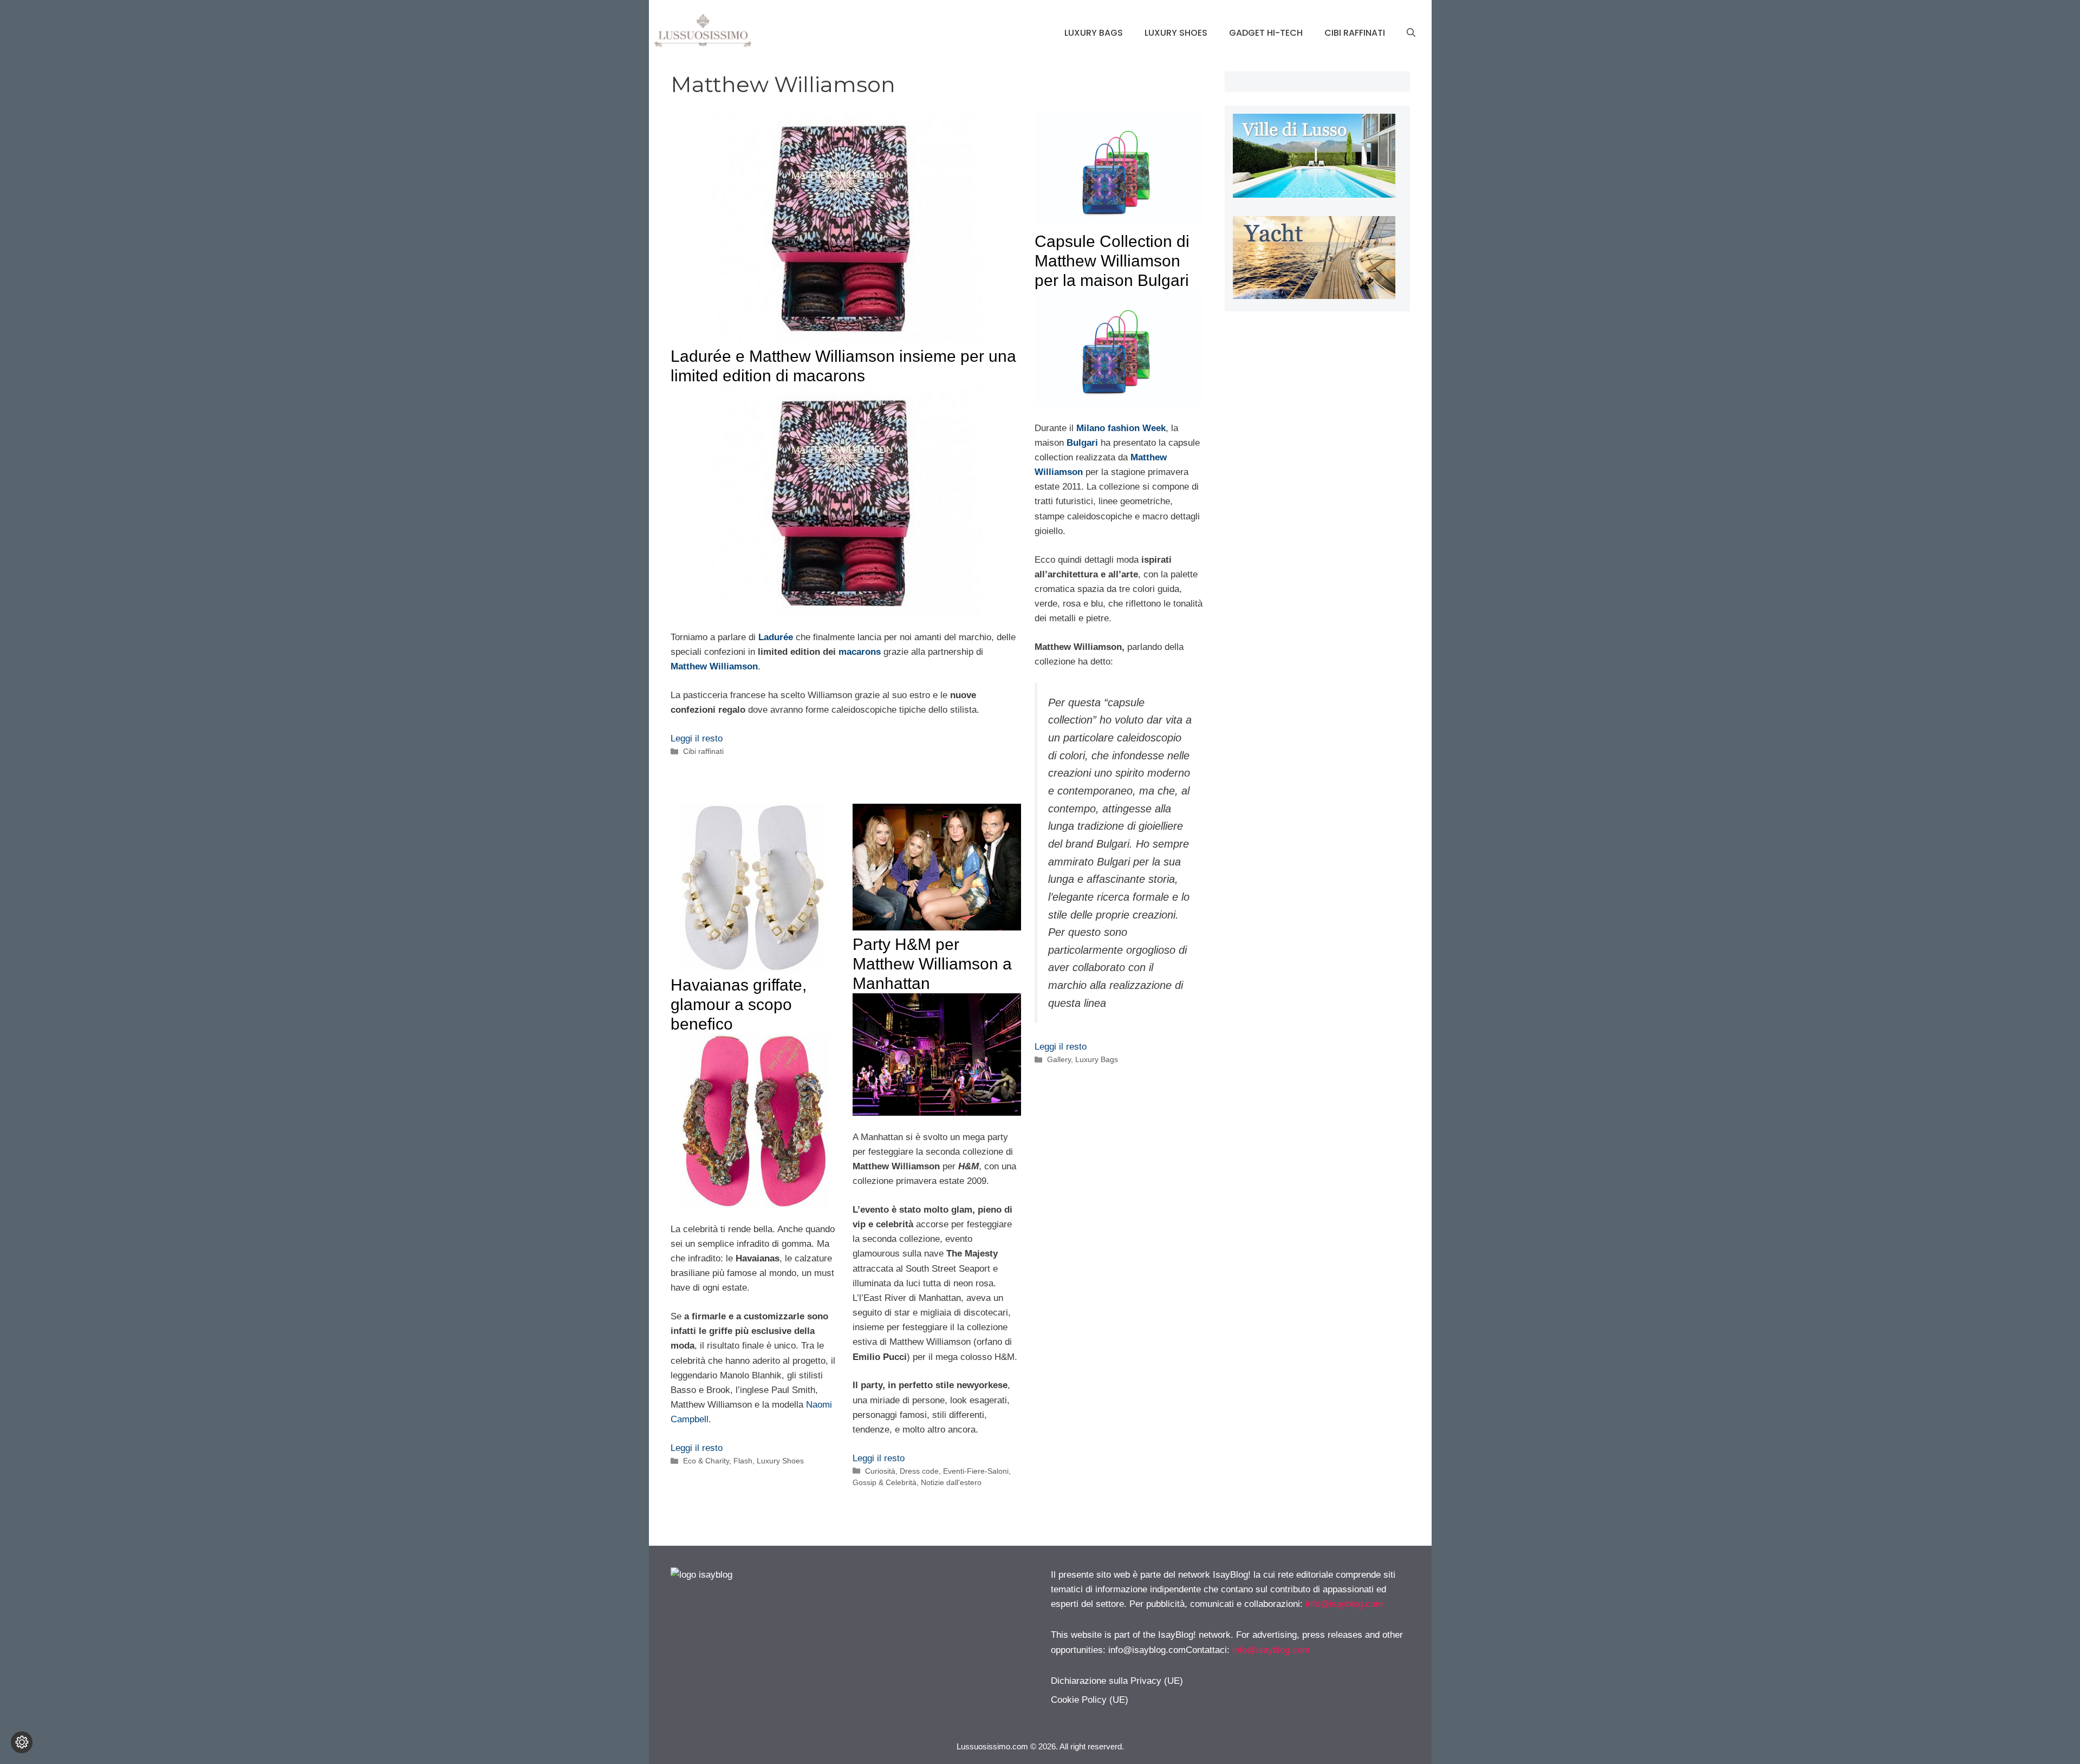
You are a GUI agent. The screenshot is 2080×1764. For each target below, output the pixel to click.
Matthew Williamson (714, 666)
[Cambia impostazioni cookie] (22, 1742)
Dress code (919, 1471)
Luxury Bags (1094, 33)
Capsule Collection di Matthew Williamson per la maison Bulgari (1112, 261)
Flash (743, 1461)
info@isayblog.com (1344, 1604)
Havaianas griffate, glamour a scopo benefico (739, 1004)
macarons (860, 652)
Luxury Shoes (1176, 33)
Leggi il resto (697, 738)
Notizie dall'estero (951, 1482)
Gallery (1059, 1059)
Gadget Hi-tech (1266, 33)
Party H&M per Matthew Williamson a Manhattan (932, 964)
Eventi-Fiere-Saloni (976, 1471)
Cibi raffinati (1355, 33)
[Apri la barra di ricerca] (1411, 33)
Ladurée (776, 637)
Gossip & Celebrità (885, 1482)
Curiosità (880, 1471)
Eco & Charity (706, 1461)
